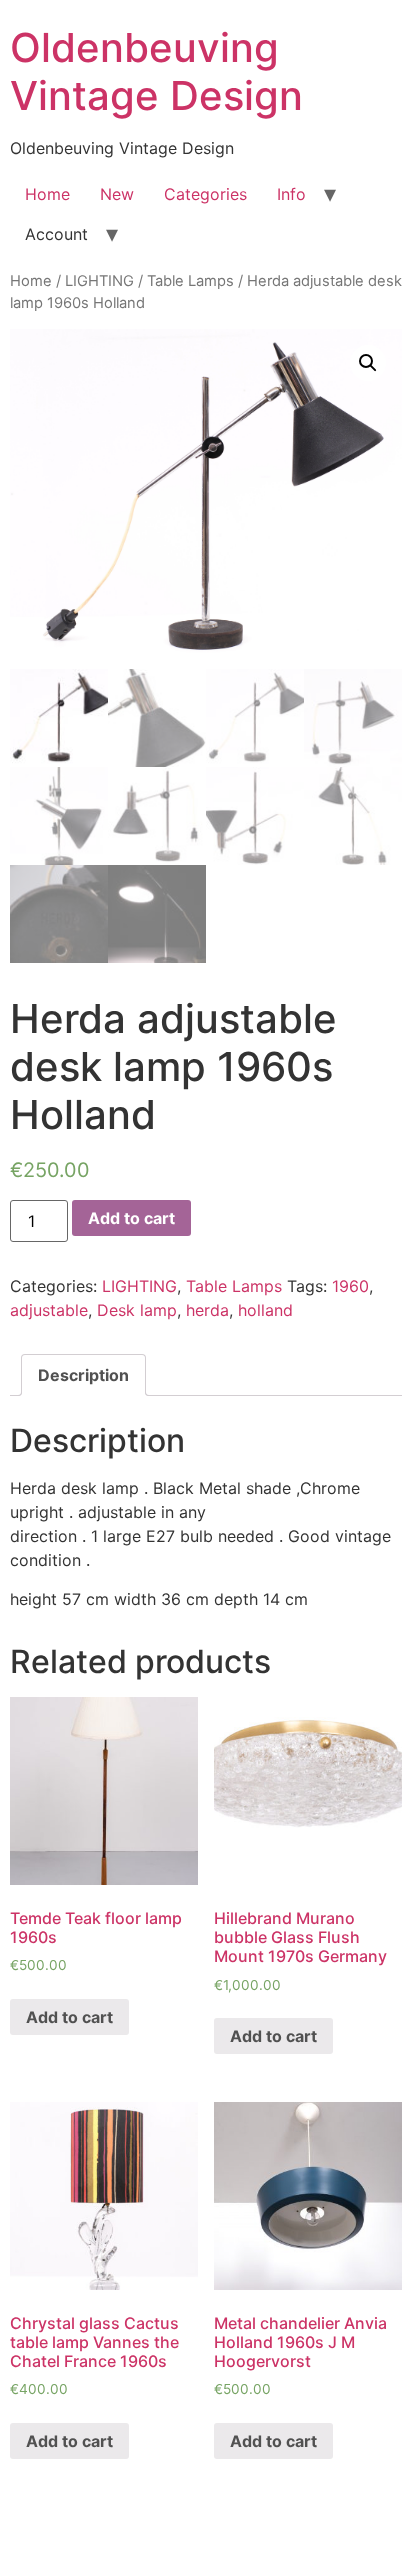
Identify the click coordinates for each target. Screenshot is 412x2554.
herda (207, 1310)
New (117, 194)
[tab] (83, 1375)
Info (291, 194)
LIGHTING (99, 281)
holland (265, 1310)
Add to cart (131, 1218)
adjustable (49, 1310)
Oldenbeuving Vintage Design (156, 71)
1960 (350, 1286)
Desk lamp (137, 1310)
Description (83, 1375)
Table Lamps (190, 281)
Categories (205, 194)
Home (47, 194)
